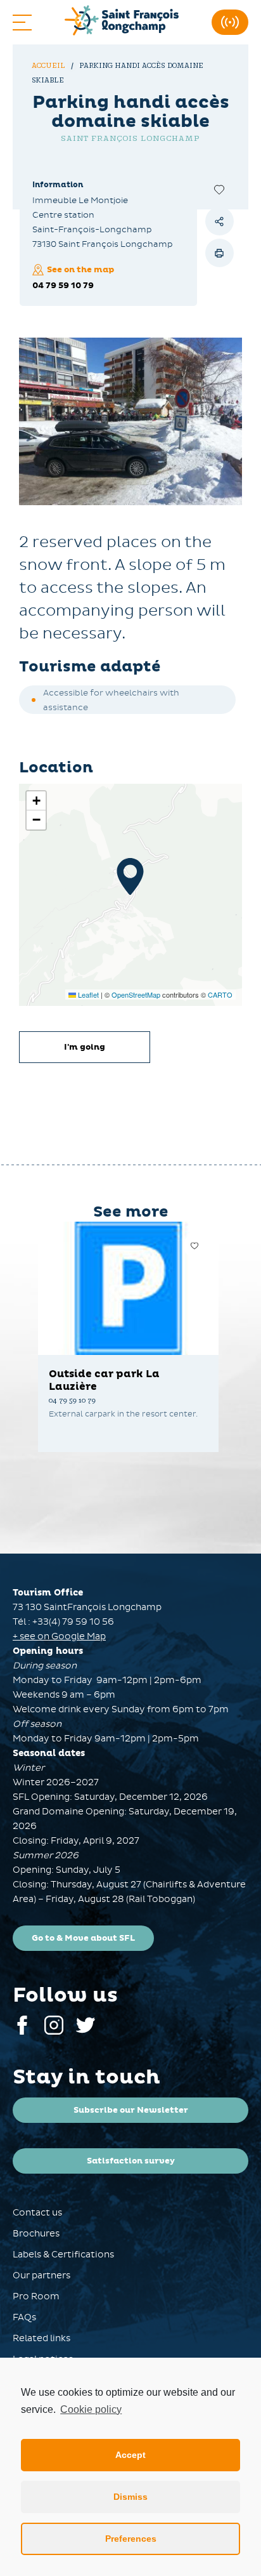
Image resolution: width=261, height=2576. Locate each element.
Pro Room (36, 2296)
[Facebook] (22, 2032)
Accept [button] (130, 2455)
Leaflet (87, 994)
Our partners (41, 2275)
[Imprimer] (220, 253)
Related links (41, 2338)
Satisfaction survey (131, 2161)
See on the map (80, 270)
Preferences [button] (131, 2539)
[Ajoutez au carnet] (220, 189)
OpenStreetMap (136, 994)
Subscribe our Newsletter (131, 2110)
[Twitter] (86, 2032)
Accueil (49, 66)
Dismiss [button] (130, 2497)
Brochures (36, 2234)
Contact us (37, 2213)
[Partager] (220, 221)
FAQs (24, 2317)
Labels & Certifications (63, 2255)
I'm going (85, 1047)
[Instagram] (54, 2032)
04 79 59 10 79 (63, 286)
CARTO (220, 994)
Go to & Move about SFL (83, 1938)
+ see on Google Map (59, 1636)
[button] (130, 876)
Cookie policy (91, 2409)
